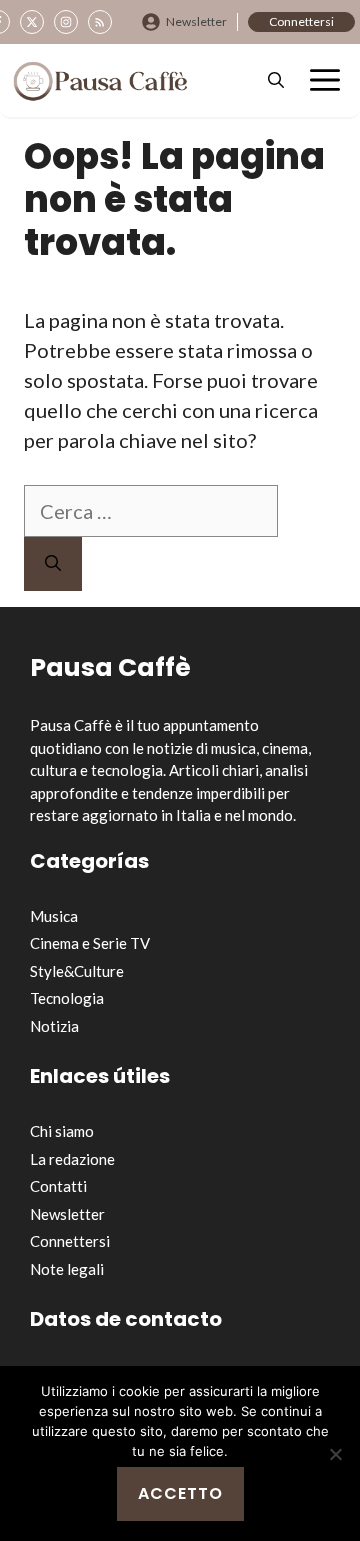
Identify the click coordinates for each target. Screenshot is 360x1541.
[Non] (335, 1454)
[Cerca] (53, 564)
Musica (54, 916)
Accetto (180, 1493)
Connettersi (301, 21)
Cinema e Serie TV (90, 943)
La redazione (72, 1159)
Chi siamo (62, 1131)
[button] (276, 80)
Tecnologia (67, 998)
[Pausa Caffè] (100, 81)
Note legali (67, 1269)
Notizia (54, 1026)
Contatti (58, 1186)
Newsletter (196, 21)
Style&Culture (77, 971)
